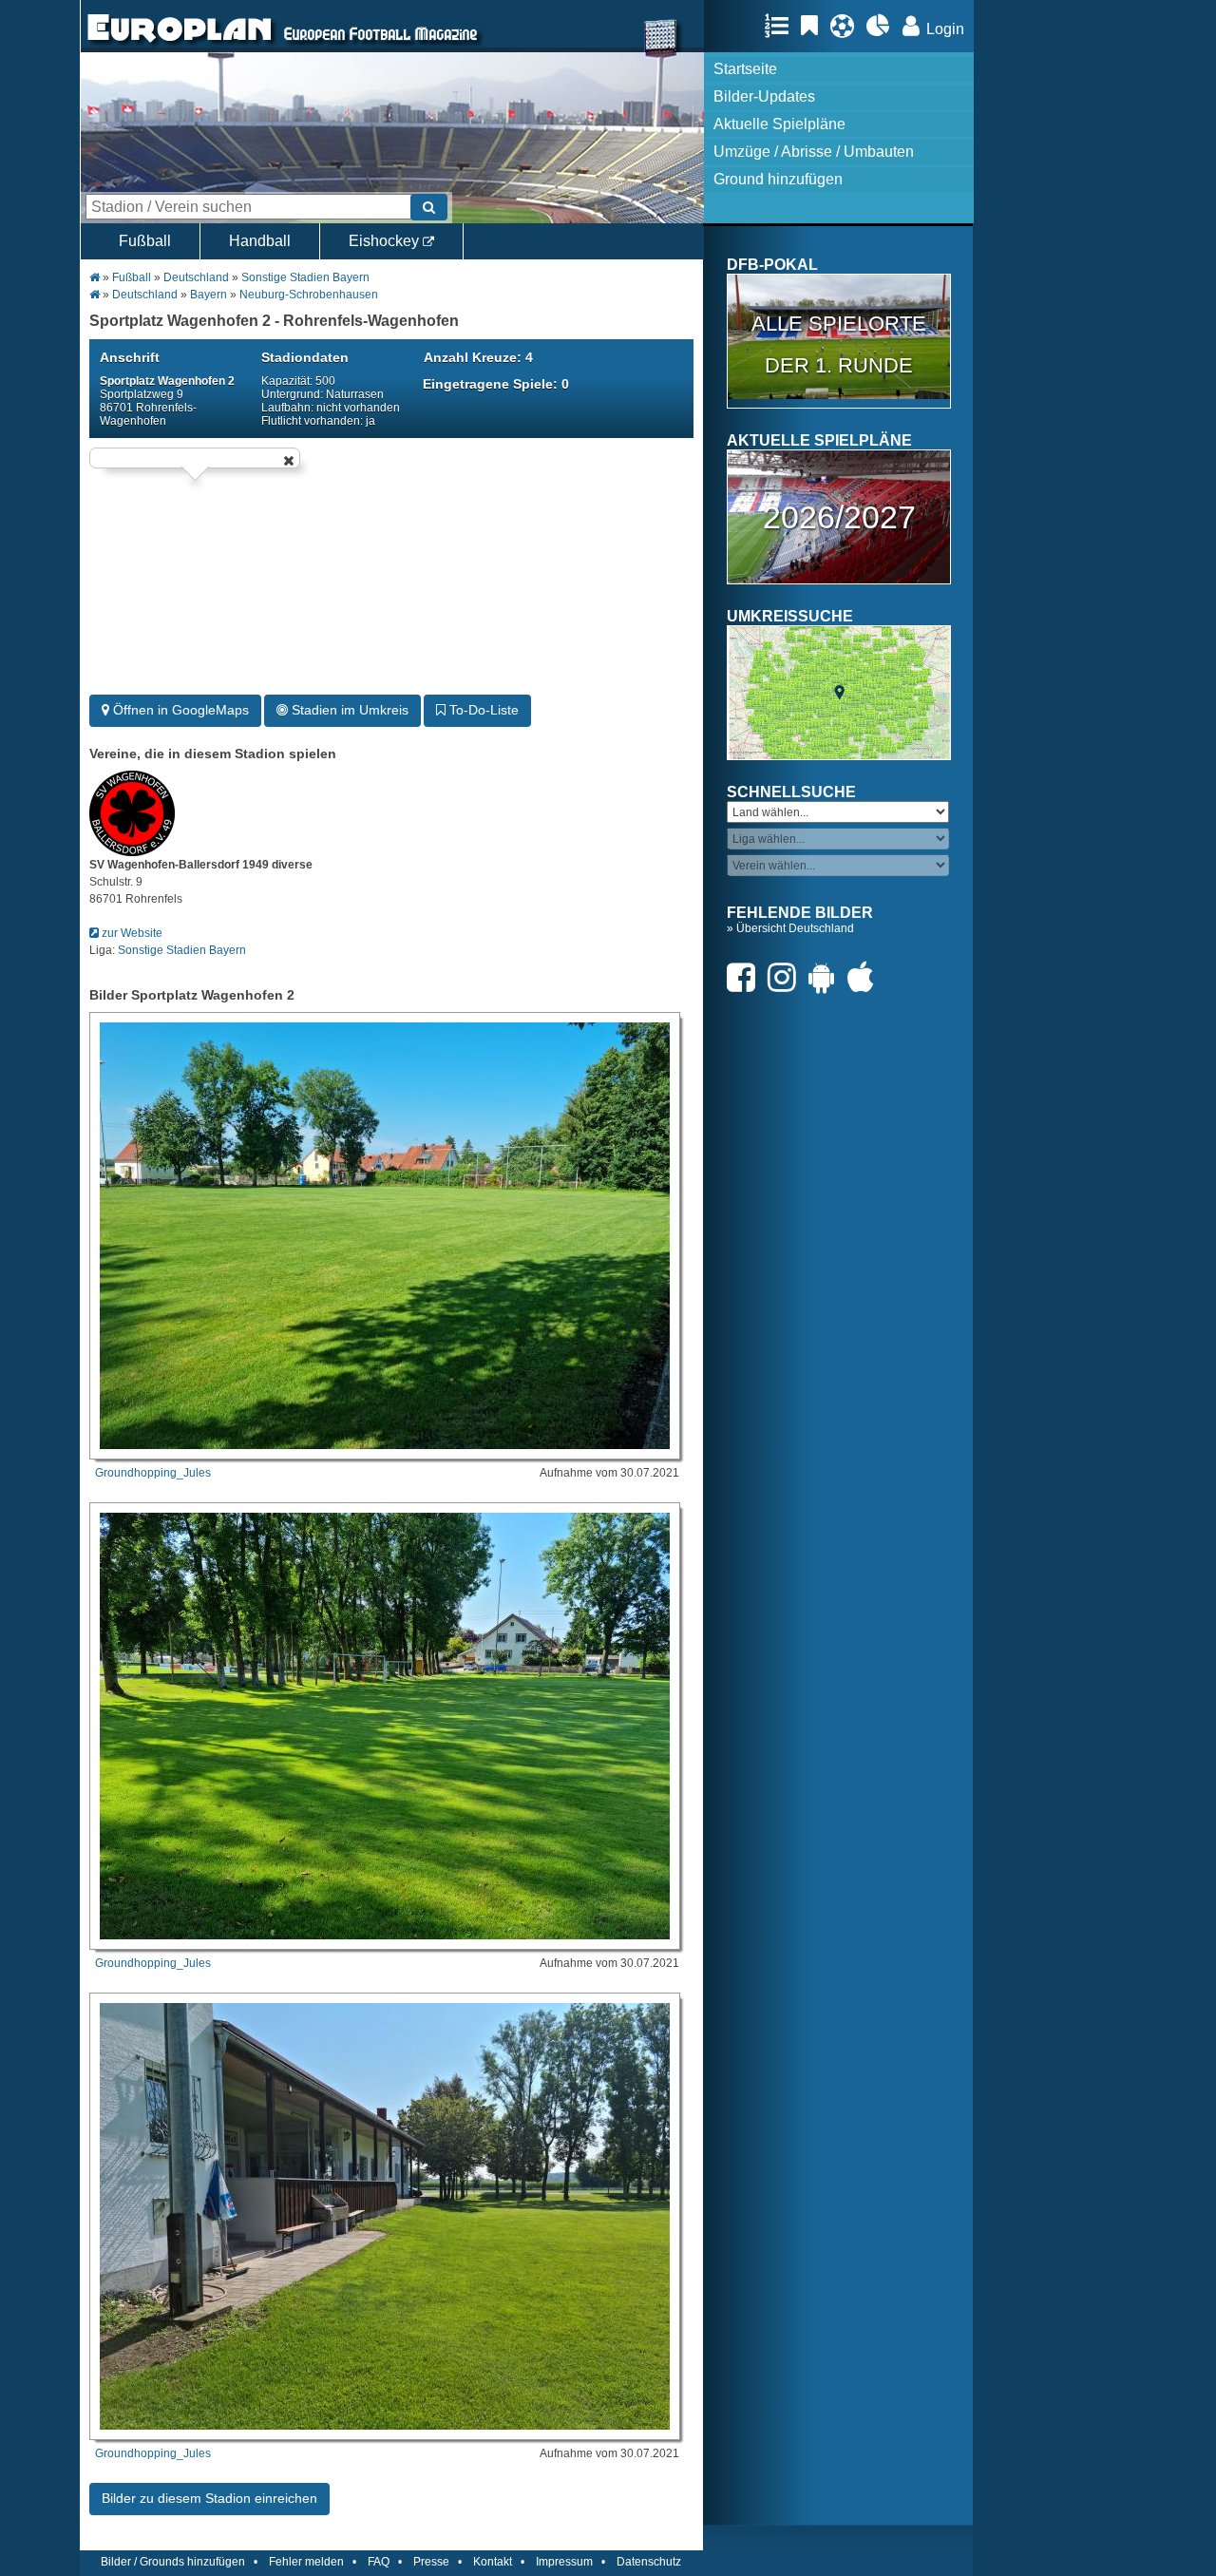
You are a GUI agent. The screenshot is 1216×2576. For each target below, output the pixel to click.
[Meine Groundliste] (781, 26)
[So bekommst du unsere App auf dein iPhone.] (865, 977)
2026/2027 (839, 517)
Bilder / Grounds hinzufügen (173, 2562)
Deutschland (196, 277)
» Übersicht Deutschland (790, 928)
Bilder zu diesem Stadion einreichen (209, 2498)
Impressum (564, 2562)
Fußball (145, 241)
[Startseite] (180, 44)
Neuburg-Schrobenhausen (309, 295)
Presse (431, 2562)
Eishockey (386, 241)
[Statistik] (883, 26)
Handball (260, 241)
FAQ (379, 2562)
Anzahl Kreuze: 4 (478, 357)
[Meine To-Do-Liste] (814, 26)
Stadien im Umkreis (348, 710)
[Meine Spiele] (847, 26)
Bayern (209, 295)
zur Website (131, 933)
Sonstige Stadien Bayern (305, 277)
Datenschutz (649, 2562)
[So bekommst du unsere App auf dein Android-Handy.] (826, 977)
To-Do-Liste (482, 710)
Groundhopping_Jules (153, 1473)
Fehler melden (306, 2562)
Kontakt (493, 2562)
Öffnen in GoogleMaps (179, 710)
